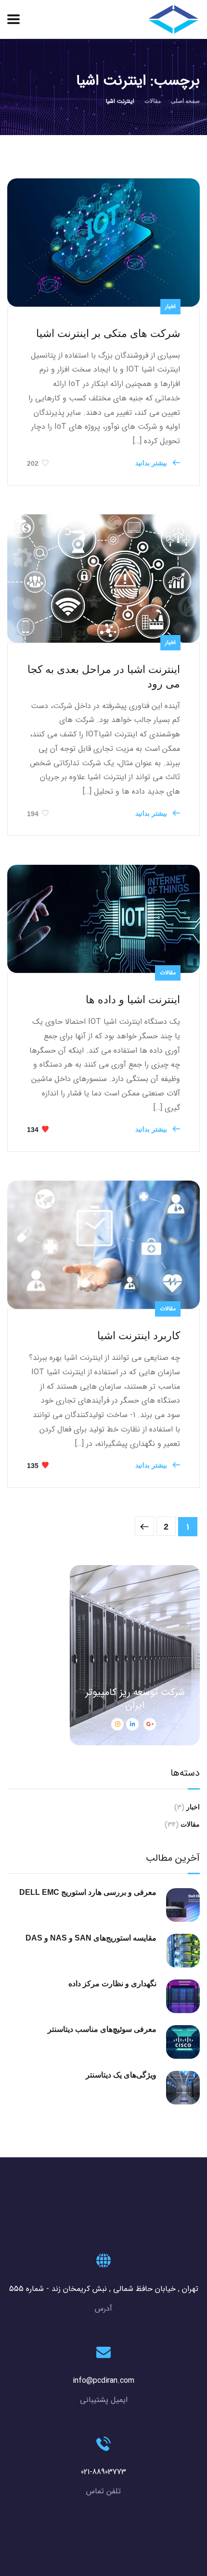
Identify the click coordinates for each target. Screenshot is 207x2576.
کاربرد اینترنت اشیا (139, 1336)
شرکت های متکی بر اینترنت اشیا (108, 333)
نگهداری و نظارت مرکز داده (112, 1984)
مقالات (153, 101)
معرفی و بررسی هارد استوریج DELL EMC (88, 1892)
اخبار (170, 306)
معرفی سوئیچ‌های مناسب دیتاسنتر (102, 2029)
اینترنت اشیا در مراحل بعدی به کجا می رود (104, 677)
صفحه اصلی (185, 101)
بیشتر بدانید (152, 463)
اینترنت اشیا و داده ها (133, 1000)
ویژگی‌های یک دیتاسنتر (121, 2075)
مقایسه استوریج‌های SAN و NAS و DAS (91, 1938)
